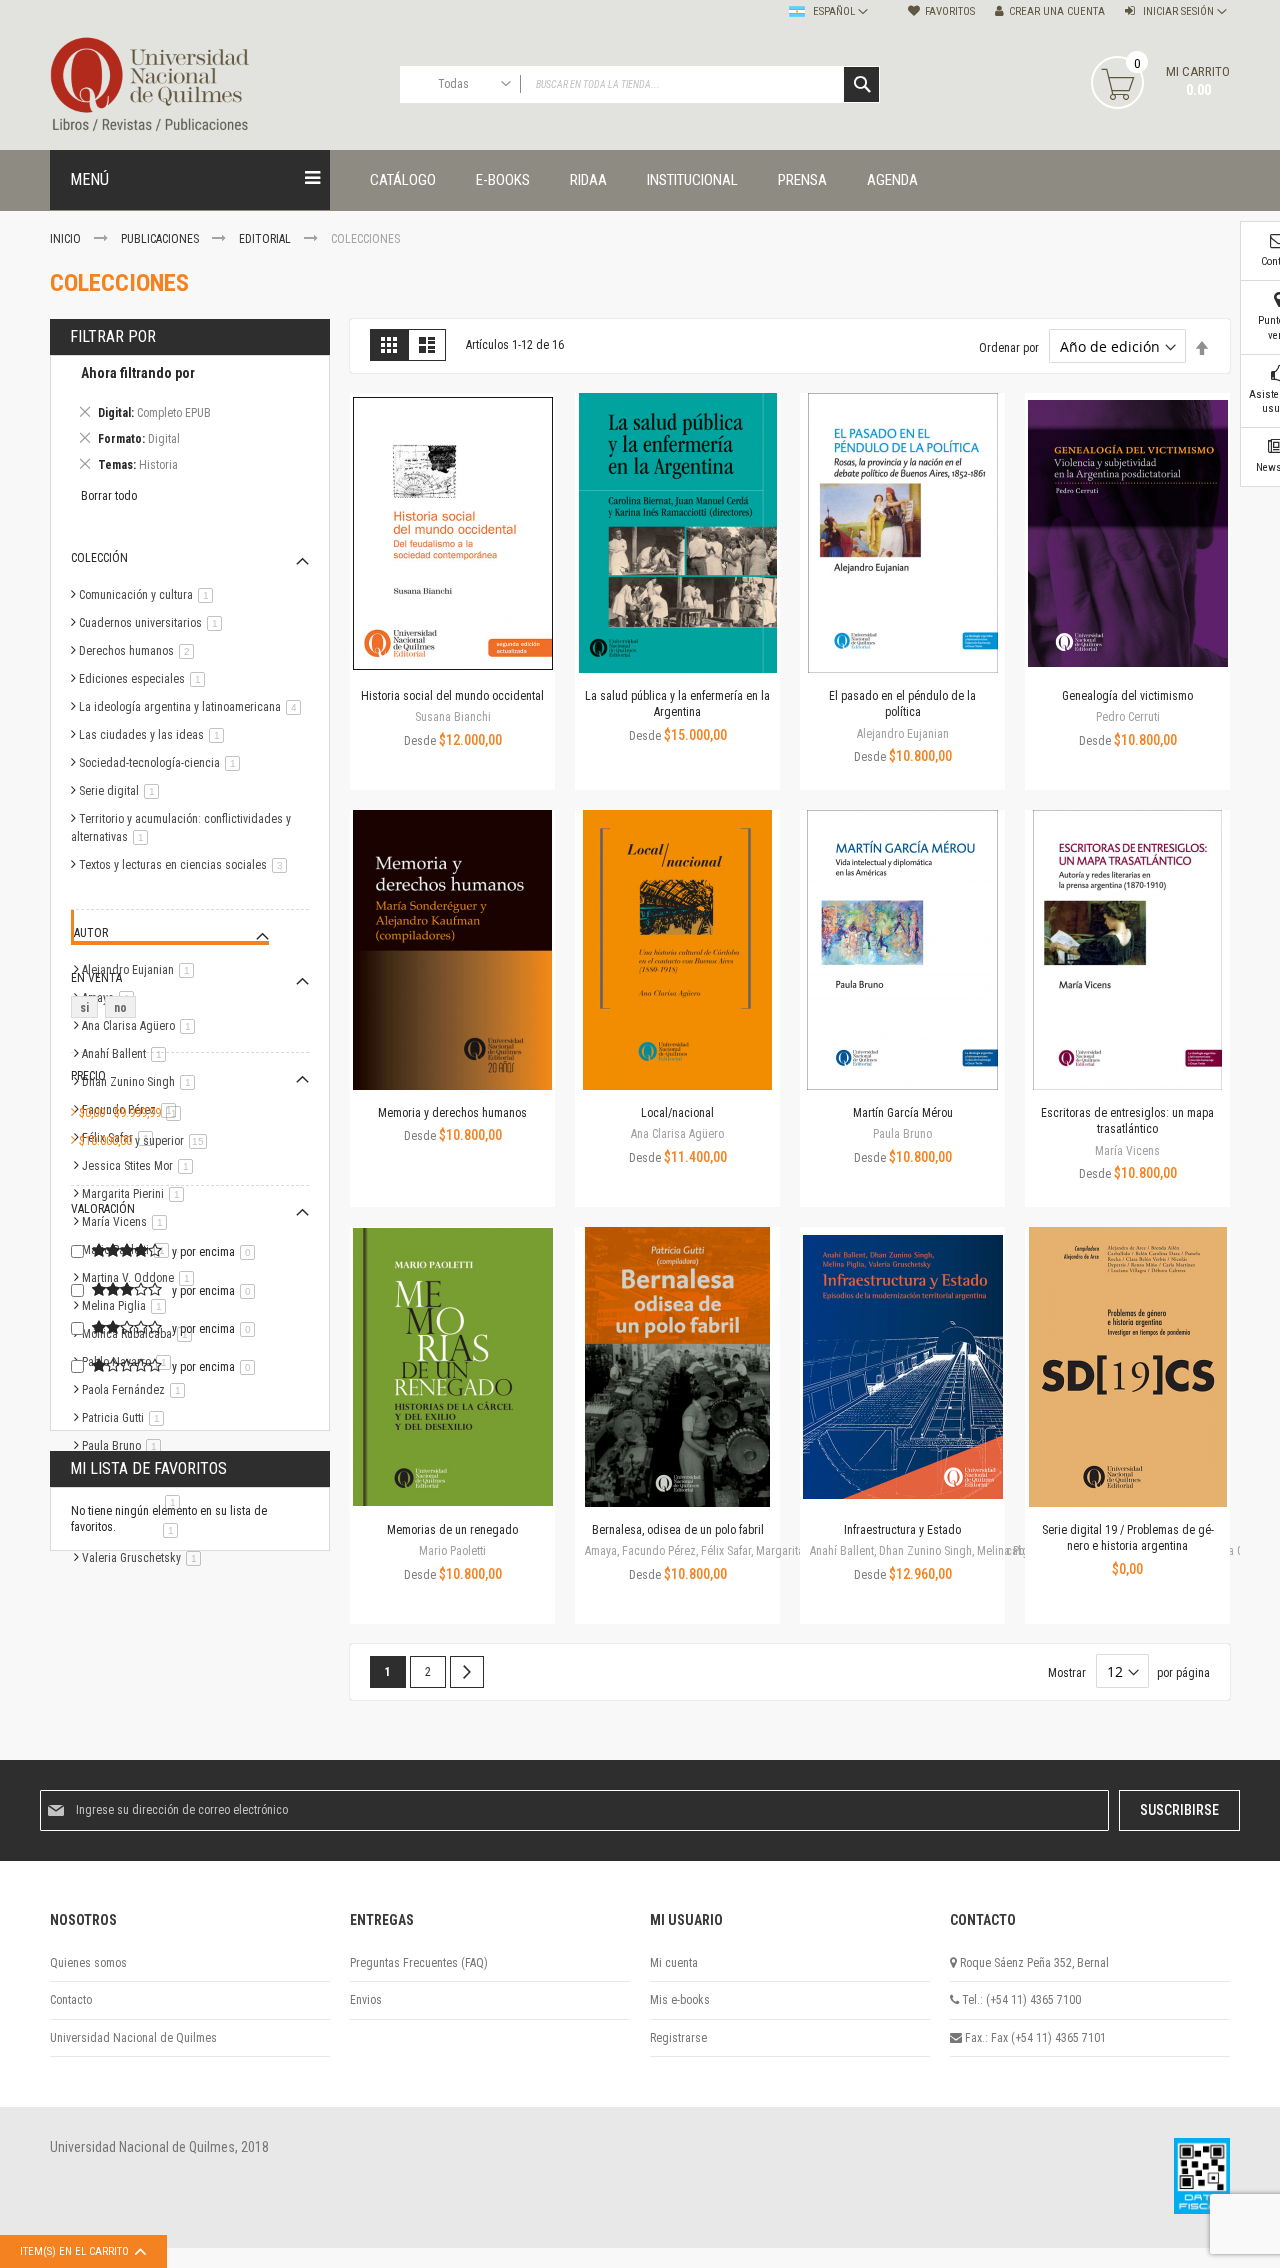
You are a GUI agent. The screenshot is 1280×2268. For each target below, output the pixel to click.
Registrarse (678, 2038)
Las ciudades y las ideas (155, 735)
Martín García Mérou (903, 1113)
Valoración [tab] (103, 1209)
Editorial (266, 239)
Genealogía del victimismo (1127, 696)
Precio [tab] (88, 1076)
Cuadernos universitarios (154, 623)
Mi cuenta (674, 1963)
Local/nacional (677, 1113)
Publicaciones (161, 239)
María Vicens (128, 1222)
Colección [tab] (99, 558)
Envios (366, 2000)
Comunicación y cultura (149, 595)
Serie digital (122, 791)
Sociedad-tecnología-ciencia (163, 763)
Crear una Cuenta (1057, 11)
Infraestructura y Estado (902, 1530)
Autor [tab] (91, 933)
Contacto (71, 2000)
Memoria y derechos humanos (452, 1113)
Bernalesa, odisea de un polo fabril (678, 1530)
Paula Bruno (125, 1446)
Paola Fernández (137, 1390)
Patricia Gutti (126, 1418)
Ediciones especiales (145, 679)
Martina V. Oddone (141, 1278)
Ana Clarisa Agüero (142, 1026)
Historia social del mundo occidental (452, 696)
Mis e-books (680, 2000)
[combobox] (640, 84)
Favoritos (950, 11)
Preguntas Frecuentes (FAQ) (419, 1963)
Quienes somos (88, 1963)
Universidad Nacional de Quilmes (133, 2038)
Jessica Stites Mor (141, 1166)
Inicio (67, 239)
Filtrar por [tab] (113, 336)
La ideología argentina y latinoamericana (193, 707)
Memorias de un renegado (452, 1530)
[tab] (190, 422)
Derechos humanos (140, 651)
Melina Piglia (127, 1306)
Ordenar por (1009, 348)
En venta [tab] (96, 978)
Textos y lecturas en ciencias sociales (186, 865)
